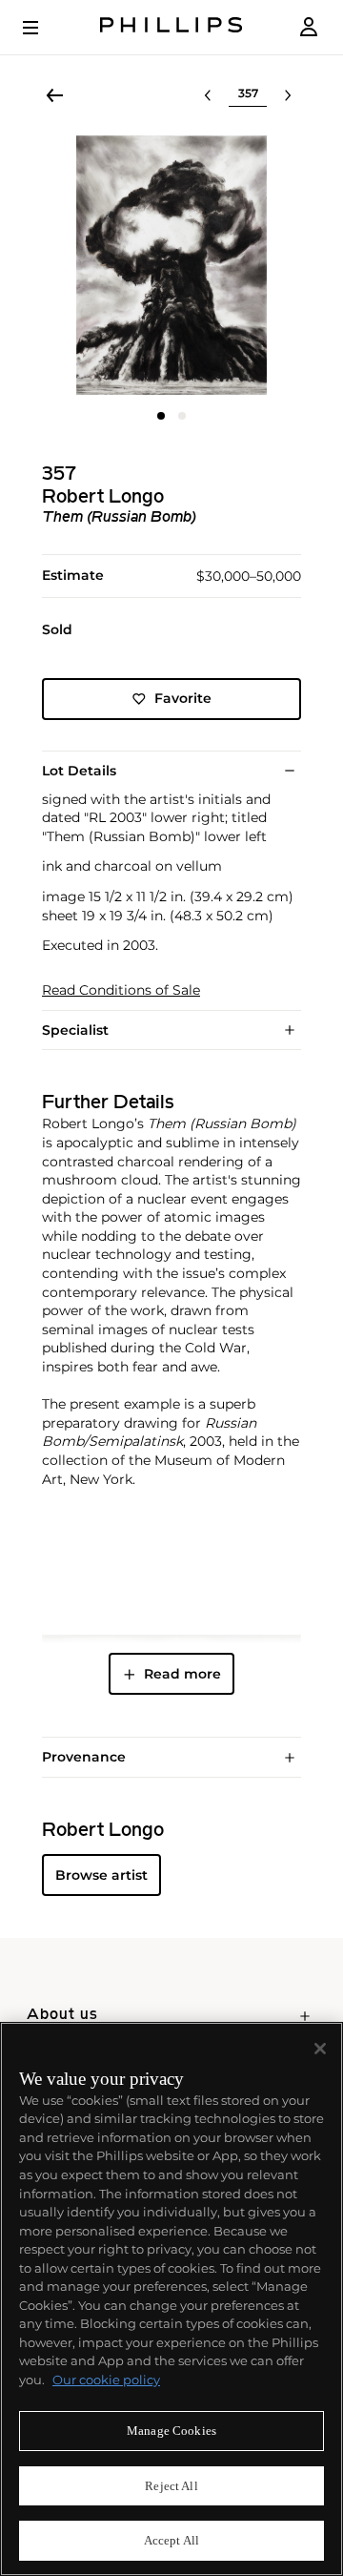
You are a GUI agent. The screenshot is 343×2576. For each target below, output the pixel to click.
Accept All (171, 2540)
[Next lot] (288, 95)
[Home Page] (171, 27)
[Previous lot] (208, 95)
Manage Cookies (171, 2431)
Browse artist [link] (101, 1875)
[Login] (309, 27)
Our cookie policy (106, 2380)
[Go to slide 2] (182, 416)
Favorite (183, 698)
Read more (182, 1674)
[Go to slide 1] (161, 416)
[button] (171, 265)
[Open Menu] (44, 28)
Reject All (171, 2486)
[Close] (320, 2049)
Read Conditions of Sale (121, 990)
